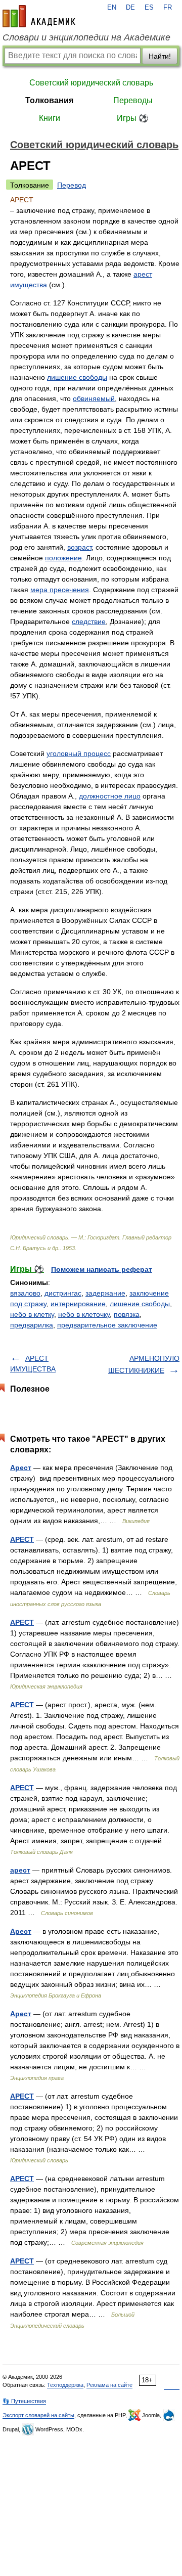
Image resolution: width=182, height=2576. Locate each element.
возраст (79, 547)
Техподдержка (65, 2385)
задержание (105, 1293)
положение (63, 558)
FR (168, 8)
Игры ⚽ (133, 118)
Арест (21, 1468)
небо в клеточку (84, 1314)
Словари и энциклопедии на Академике (86, 37)
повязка (127, 1314)
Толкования (49, 100)
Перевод (72, 185)
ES (149, 8)
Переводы (133, 100)
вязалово (25, 1293)
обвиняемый (94, 398)
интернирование (78, 1304)
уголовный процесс (79, 753)
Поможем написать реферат (102, 1269)
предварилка (32, 1325)
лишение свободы (77, 377)
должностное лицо (110, 796)
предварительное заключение (107, 1325)
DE (130, 8)
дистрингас (63, 1293)
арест (20, 1870)
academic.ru (39, 16)
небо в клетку (32, 1314)
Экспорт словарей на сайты (38, 2415)
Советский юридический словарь (91, 83)
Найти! (160, 56)
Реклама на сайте (109, 2385)
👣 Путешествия (24, 2401)
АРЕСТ (22, 1539)
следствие (89, 621)
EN (112, 8)
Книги (50, 118)
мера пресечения (60, 590)
